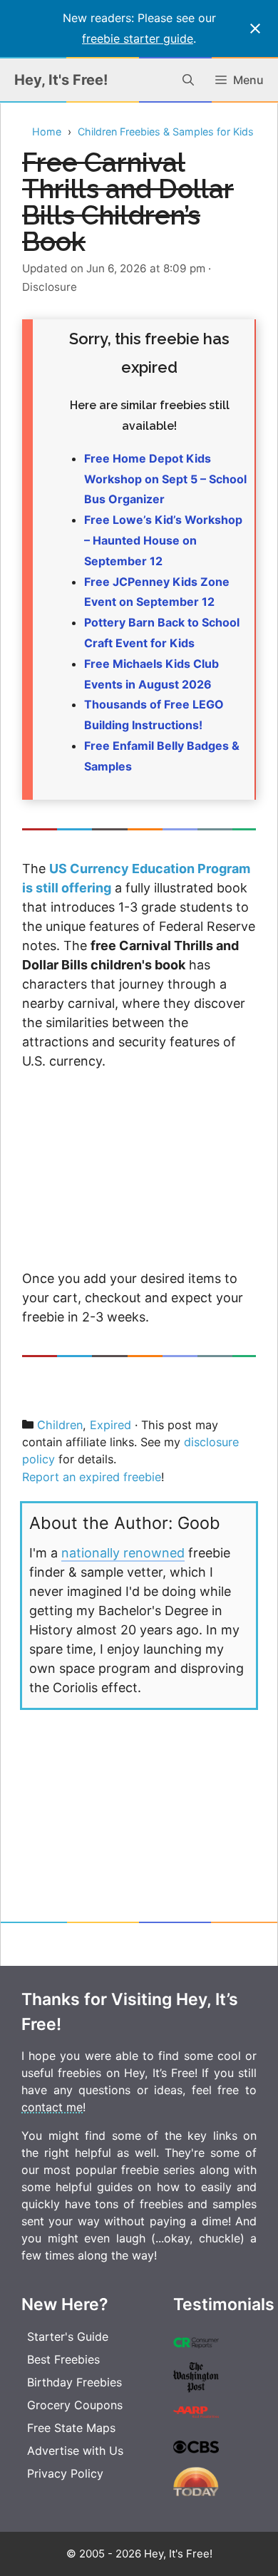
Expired (110, 1425)
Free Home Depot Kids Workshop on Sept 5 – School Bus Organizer (165, 479)
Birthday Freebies (74, 2382)
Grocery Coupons (75, 2405)
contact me (52, 2107)
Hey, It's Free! (61, 80)
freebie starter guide (138, 38)
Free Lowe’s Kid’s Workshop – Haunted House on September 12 (163, 540)
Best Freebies (63, 2359)
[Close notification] (255, 29)
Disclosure (50, 287)
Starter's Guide (68, 2337)
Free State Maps (71, 2428)
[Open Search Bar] (188, 80)
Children (60, 1425)
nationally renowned (123, 1553)
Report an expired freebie (92, 1477)
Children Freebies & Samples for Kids (166, 132)
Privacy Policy (65, 2473)
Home (47, 132)
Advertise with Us (75, 2451)
